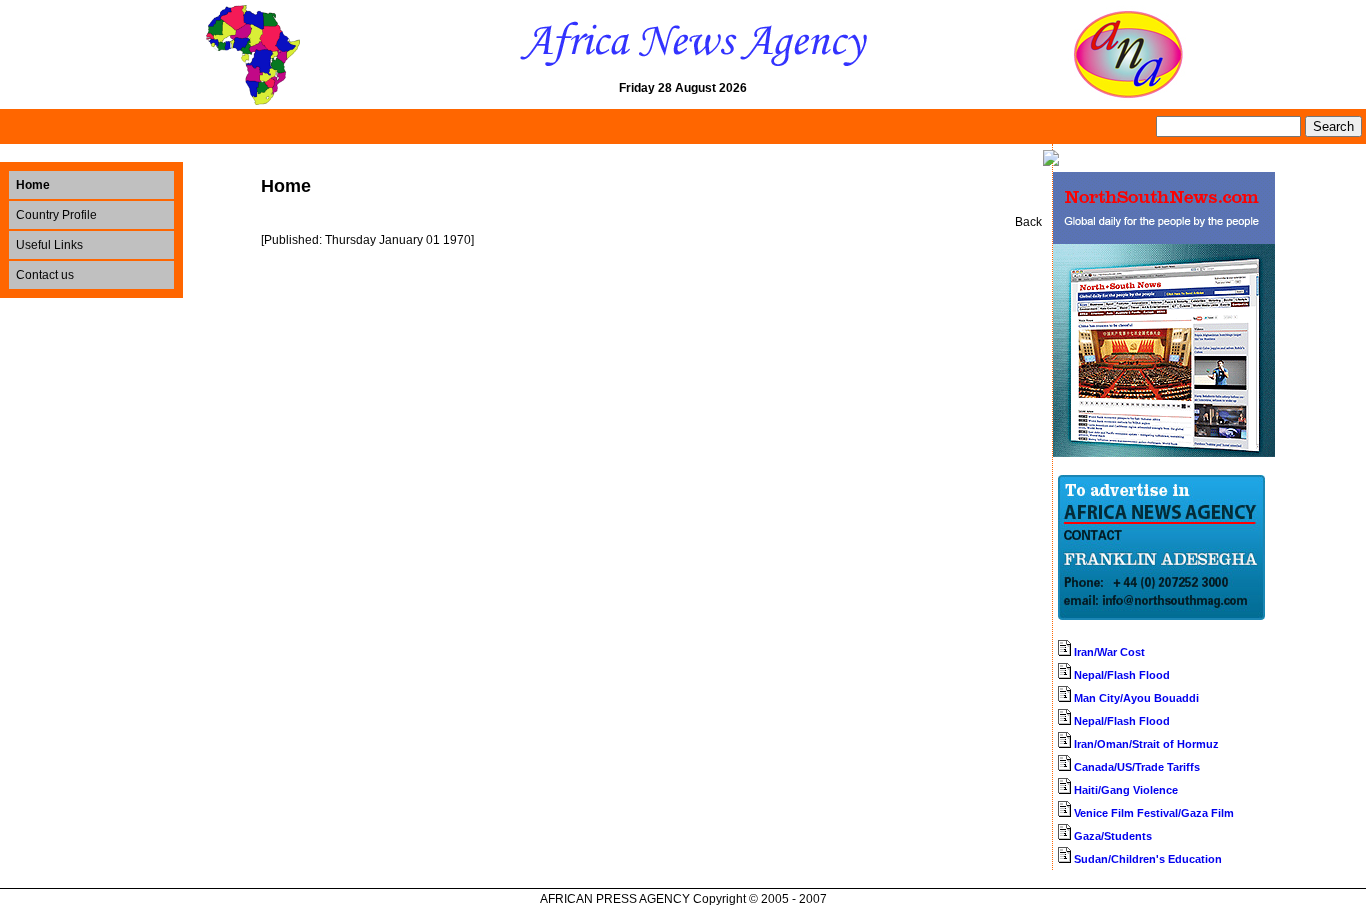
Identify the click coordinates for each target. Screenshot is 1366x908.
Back (1028, 222)
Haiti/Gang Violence (1126, 790)
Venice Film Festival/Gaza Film (1154, 813)
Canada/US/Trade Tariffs (1137, 767)
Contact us (45, 275)
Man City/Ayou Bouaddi (1136, 698)
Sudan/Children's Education (1148, 859)
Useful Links (49, 245)
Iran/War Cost (1109, 652)
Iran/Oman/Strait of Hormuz (1146, 744)
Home (33, 185)
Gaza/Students (1113, 836)
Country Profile (56, 215)
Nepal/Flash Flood (1122, 675)
